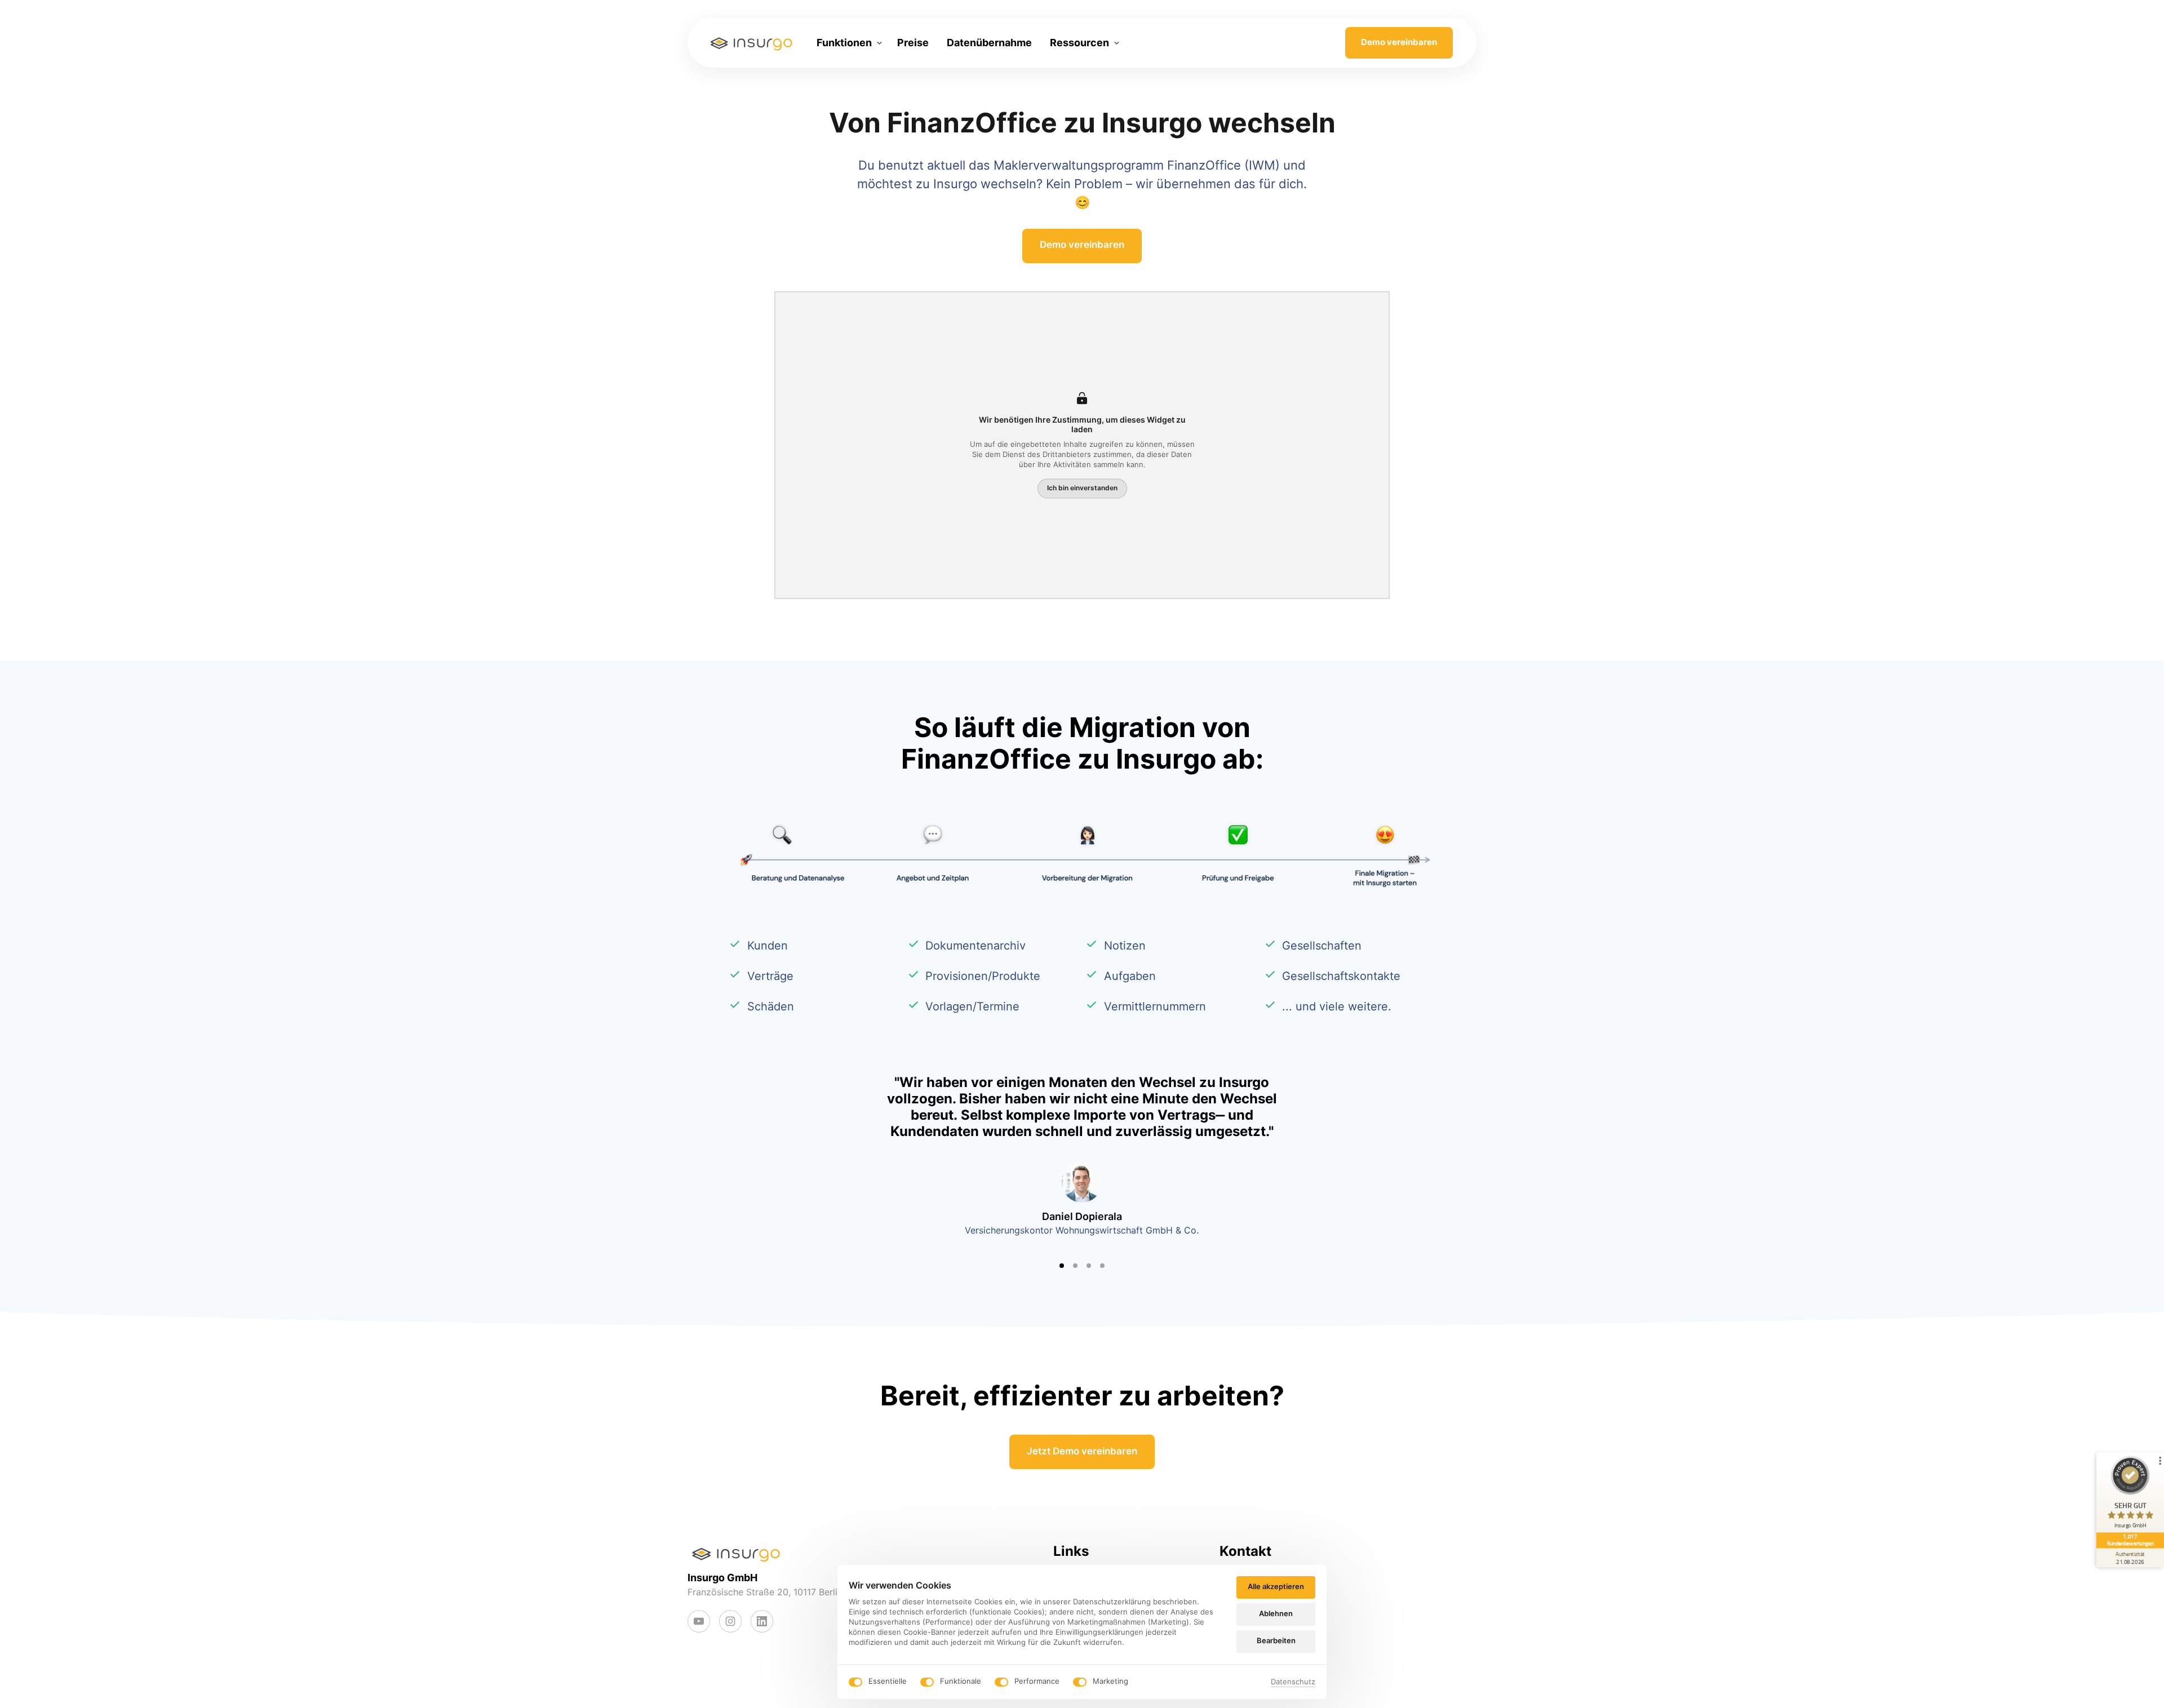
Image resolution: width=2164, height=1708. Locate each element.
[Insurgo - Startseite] (752, 43)
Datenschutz (1293, 1682)
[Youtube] (699, 1621)
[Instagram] (730, 1621)
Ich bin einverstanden (1082, 488)
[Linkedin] (762, 1621)
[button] (1307, 1166)
